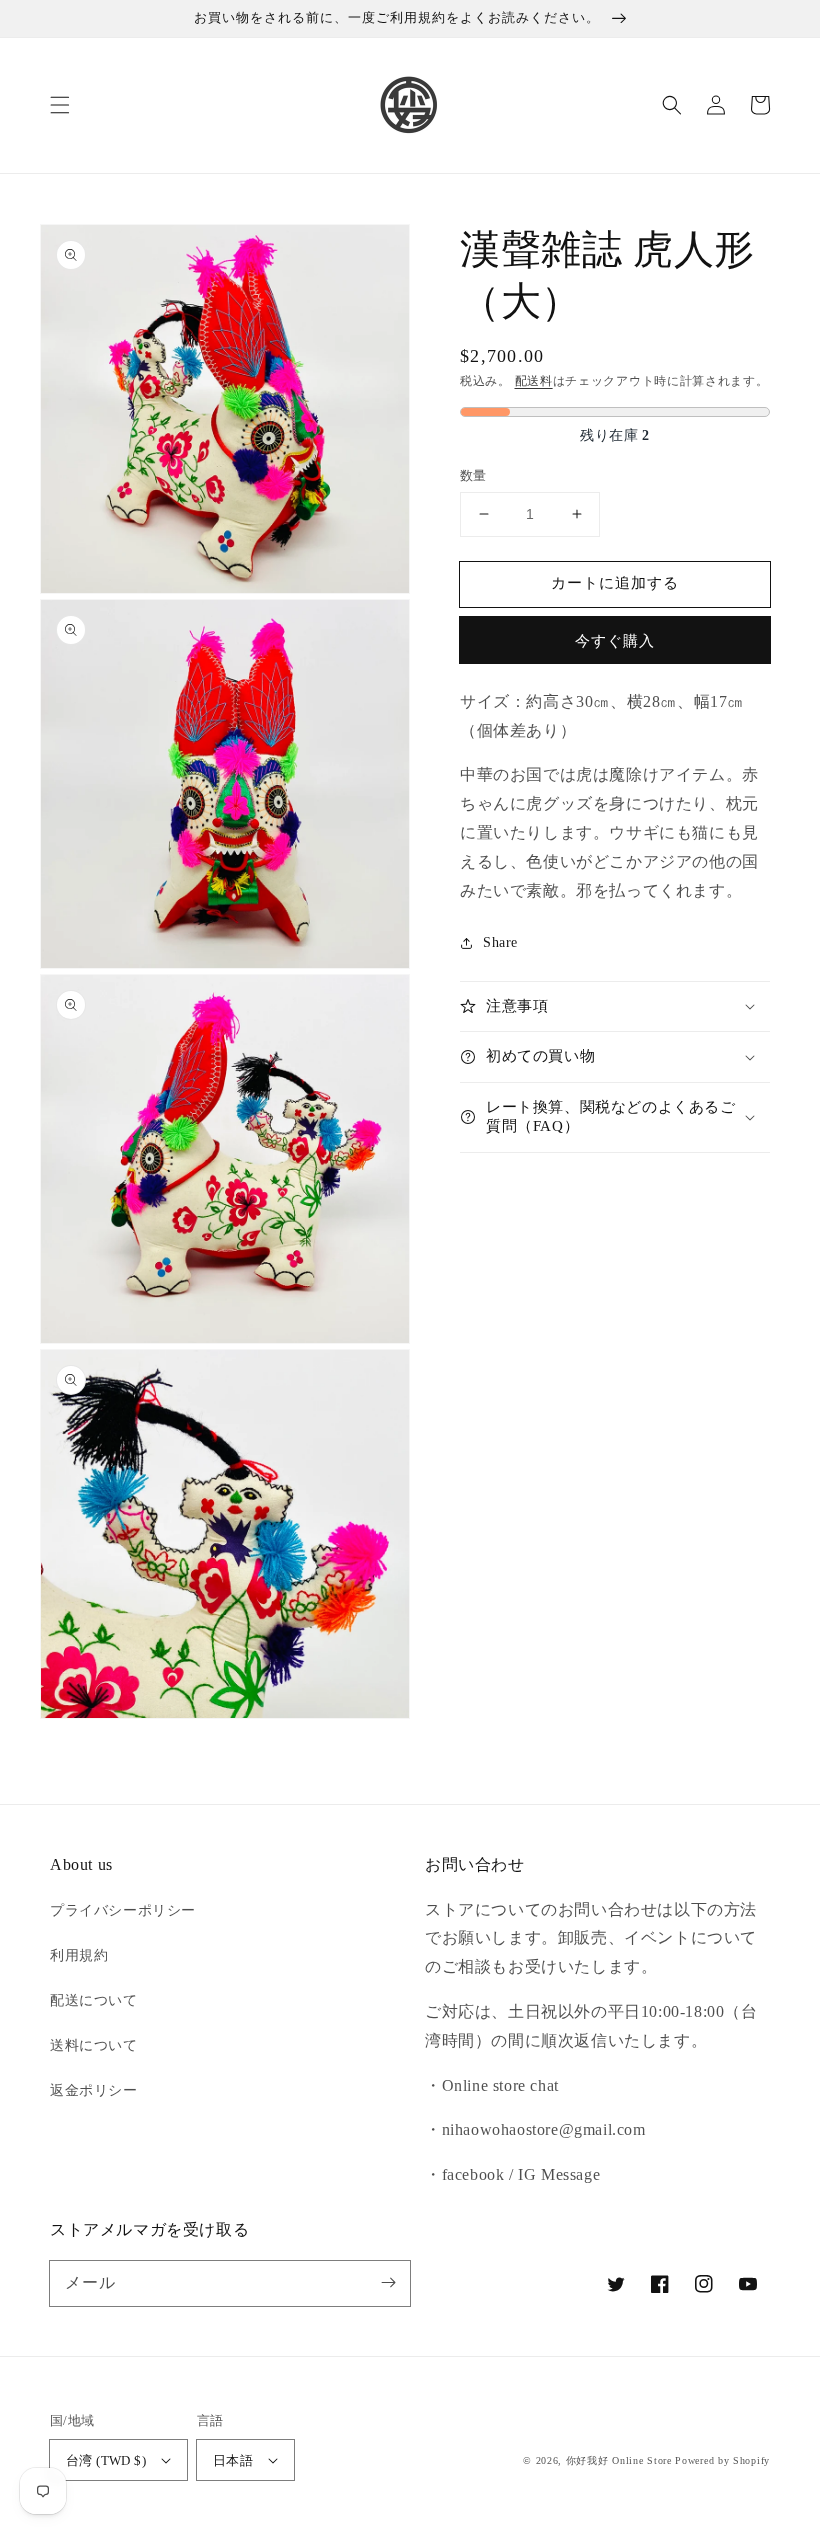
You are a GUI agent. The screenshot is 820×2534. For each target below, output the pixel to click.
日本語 (233, 2460)
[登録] (388, 2283)
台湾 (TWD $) (106, 2460)
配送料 (534, 381)
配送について (94, 2000)
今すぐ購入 (615, 641)
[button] (60, 105)
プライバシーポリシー (123, 1910)
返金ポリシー (94, 2090)
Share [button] (500, 942)
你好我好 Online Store (619, 2460)
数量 (473, 475)
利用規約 (79, 1955)
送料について (94, 2045)
